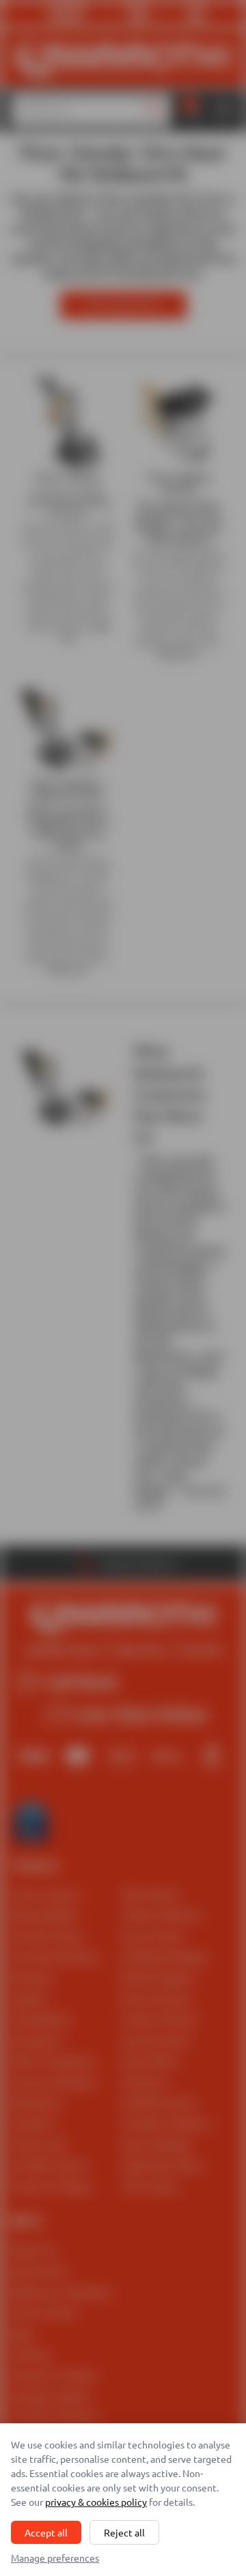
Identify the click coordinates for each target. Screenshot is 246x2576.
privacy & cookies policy (96, 2502)
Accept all (46, 2532)
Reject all (124, 2532)
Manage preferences (55, 2558)
